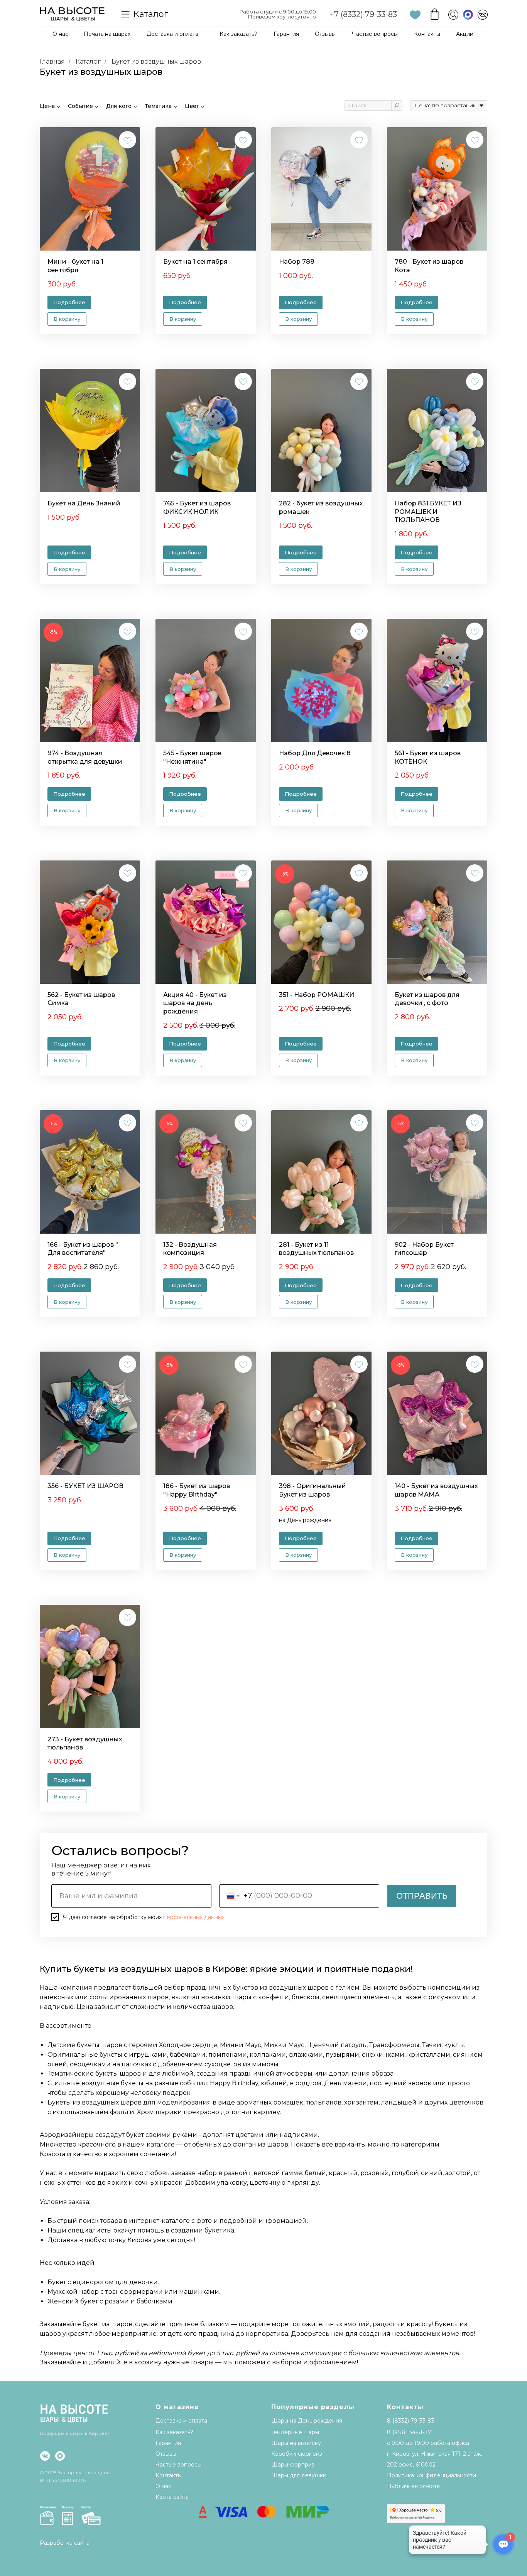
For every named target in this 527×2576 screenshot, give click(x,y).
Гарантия (286, 34)
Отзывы (325, 34)
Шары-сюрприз (293, 2465)
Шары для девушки (299, 2475)
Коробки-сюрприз (297, 2454)
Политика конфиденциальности (432, 2475)
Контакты (427, 34)
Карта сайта (172, 2497)
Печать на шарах (107, 34)
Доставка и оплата (172, 34)
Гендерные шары (295, 2432)
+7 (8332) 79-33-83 (363, 14)
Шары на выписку (296, 2443)
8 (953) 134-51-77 (409, 2432)
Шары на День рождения (307, 2421)
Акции (465, 34)
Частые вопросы (375, 34)
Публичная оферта (413, 2486)
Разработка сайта (65, 2543)
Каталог (88, 61)
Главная (52, 61)
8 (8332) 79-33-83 (411, 2421)
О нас (60, 34)
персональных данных (194, 1917)
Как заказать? (238, 34)
